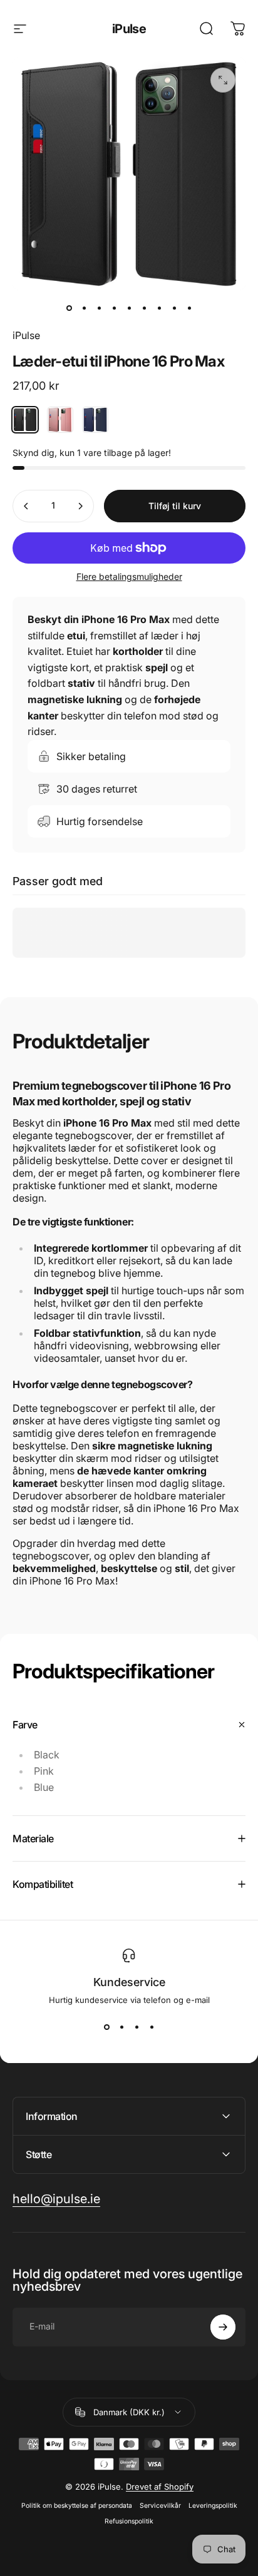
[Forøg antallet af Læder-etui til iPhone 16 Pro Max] (80, 506)
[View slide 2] (121, 2027)
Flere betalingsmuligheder (129, 576)
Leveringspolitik (213, 2506)
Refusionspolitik (129, 2521)
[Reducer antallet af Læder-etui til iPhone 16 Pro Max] (26, 506)
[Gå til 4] (114, 308)
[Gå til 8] (174, 308)
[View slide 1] (106, 2027)
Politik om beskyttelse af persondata (77, 2506)
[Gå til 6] (144, 308)
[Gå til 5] (129, 308)
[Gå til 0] (69, 308)
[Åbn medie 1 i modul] (223, 80)
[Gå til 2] (84, 308)
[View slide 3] (137, 2027)
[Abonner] (223, 2327)
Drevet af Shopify (160, 2487)
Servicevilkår (160, 2506)
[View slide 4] (152, 2027)
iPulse (129, 29)
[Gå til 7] (159, 308)
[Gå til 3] (99, 308)
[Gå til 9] (189, 308)
